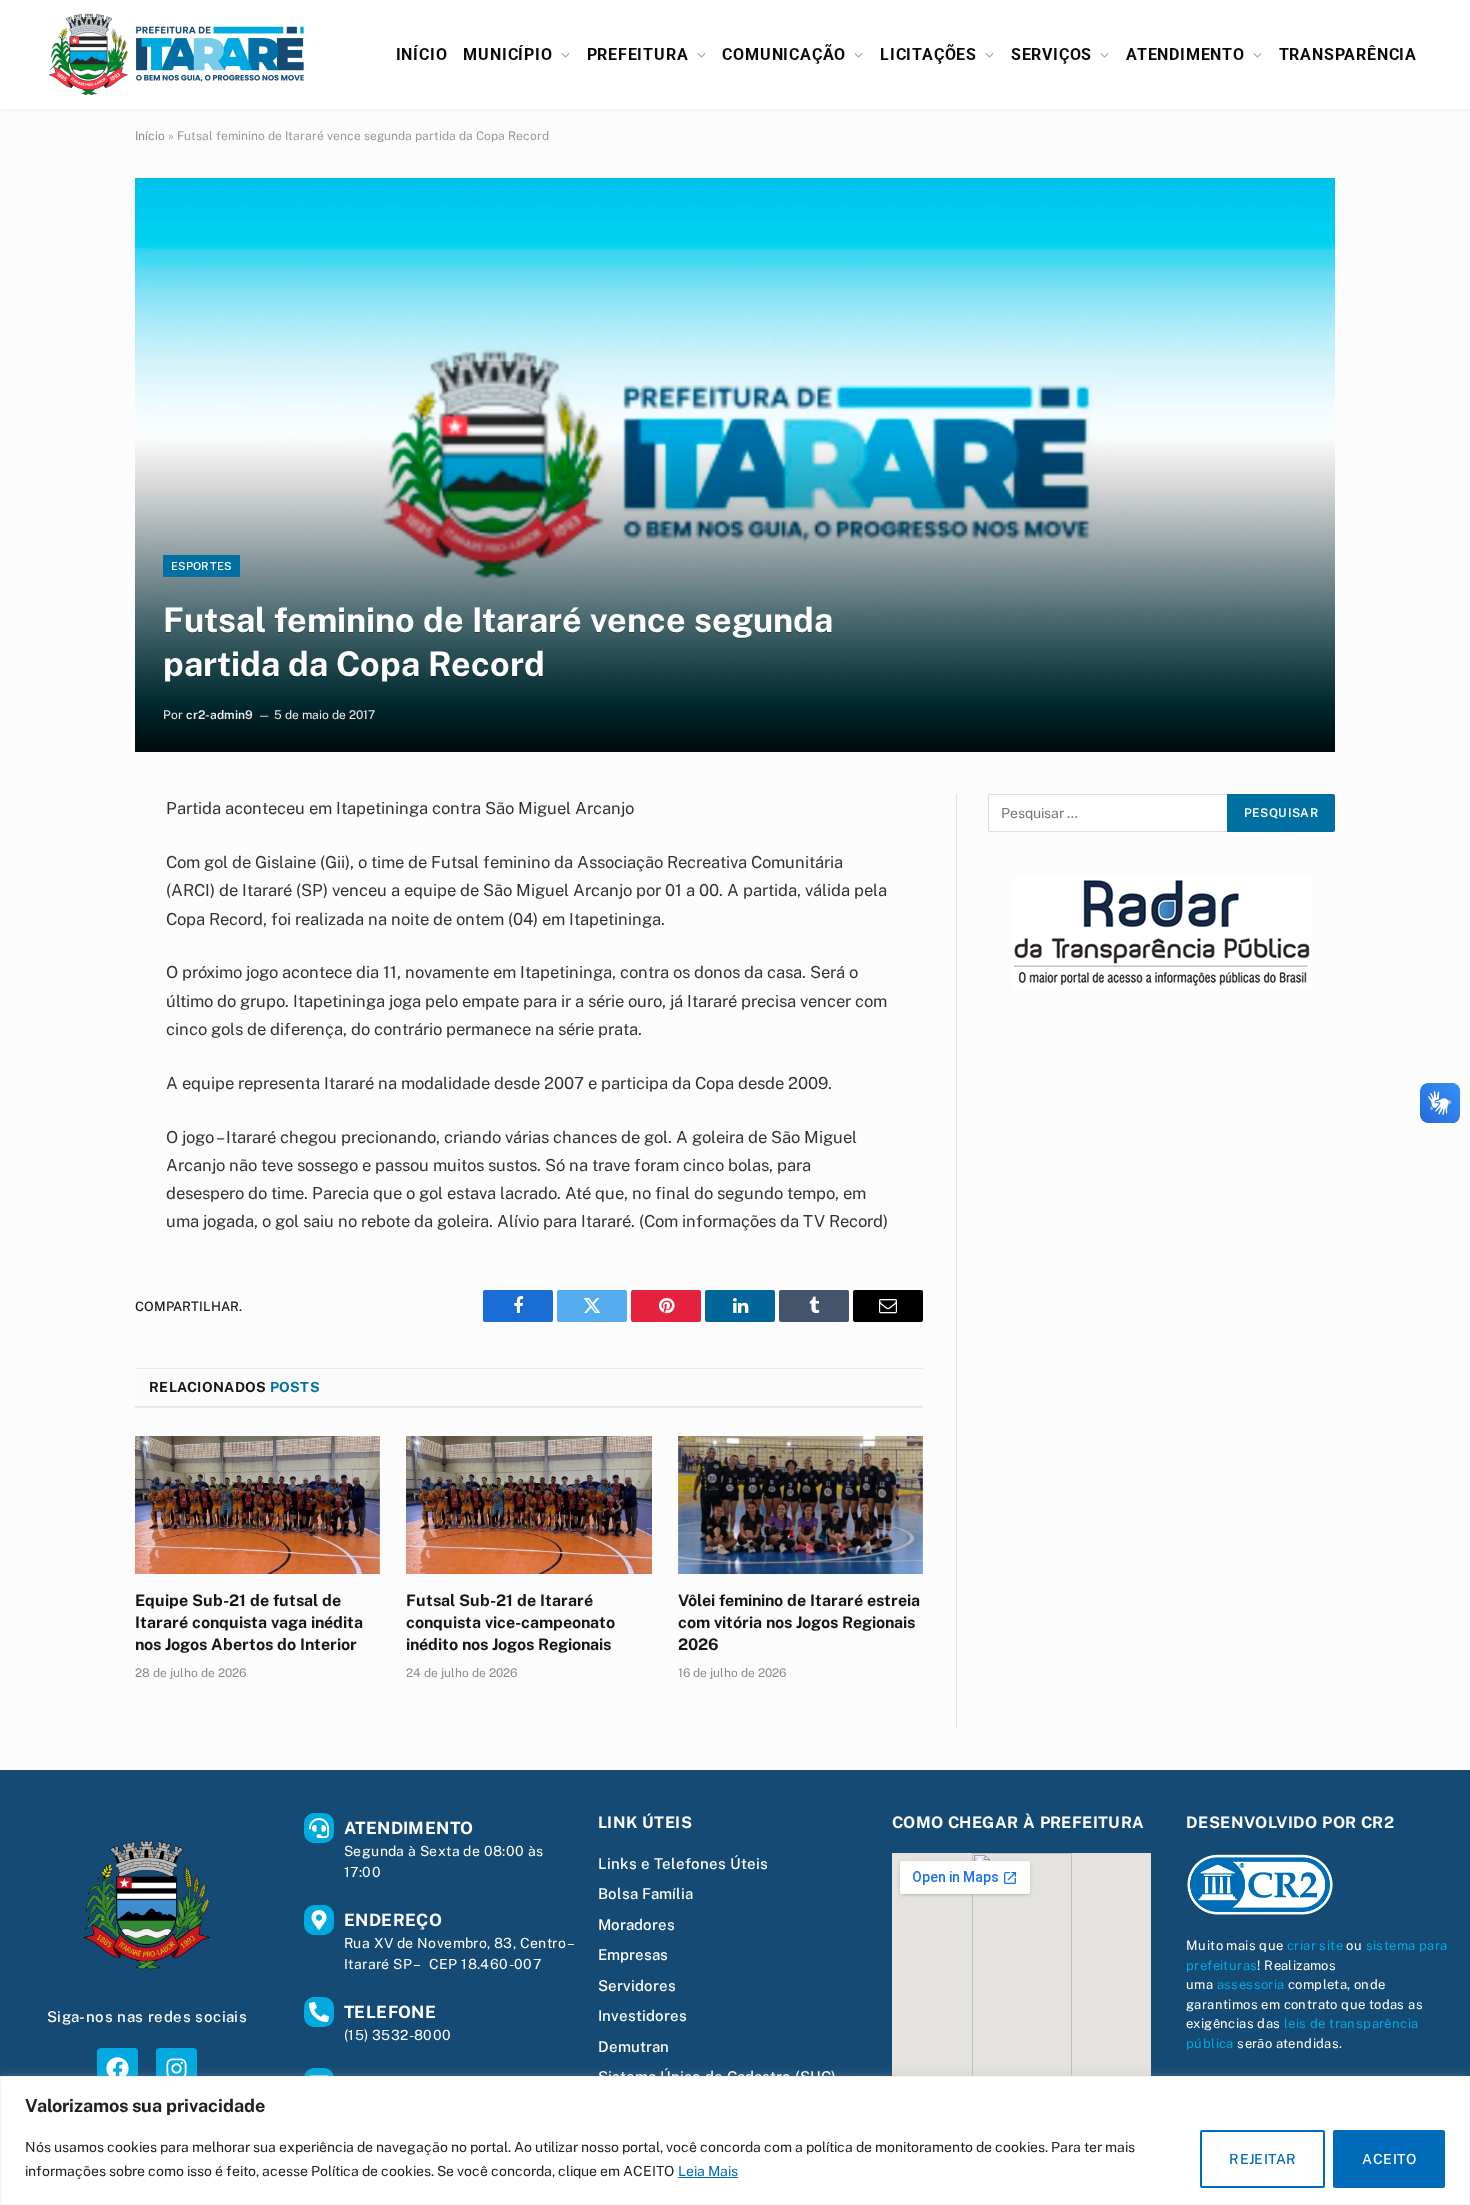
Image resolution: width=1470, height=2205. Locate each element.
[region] (735, 2140)
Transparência (1348, 54)
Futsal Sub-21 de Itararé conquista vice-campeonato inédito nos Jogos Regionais (510, 1622)
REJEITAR (1262, 2159)
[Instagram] (176, 2068)
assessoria (1251, 1984)
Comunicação (784, 54)
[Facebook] (117, 2068)
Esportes (201, 566)
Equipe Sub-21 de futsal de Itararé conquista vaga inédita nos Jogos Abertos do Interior (249, 1622)
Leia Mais (708, 2171)
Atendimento (1185, 54)
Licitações (928, 54)
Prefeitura (638, 54)
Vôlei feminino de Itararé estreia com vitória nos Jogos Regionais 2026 (799, 1622)
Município (507, 54)
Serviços (1051, 54)
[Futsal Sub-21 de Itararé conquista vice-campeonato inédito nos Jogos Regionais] (528, 1505)
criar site (1315, 1945)
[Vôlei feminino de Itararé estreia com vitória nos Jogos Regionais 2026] (800, 1505)
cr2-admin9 (219, 715)
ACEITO (1389, 2159)
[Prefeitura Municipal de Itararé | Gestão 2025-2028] (177, 54)
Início (422, 54)
